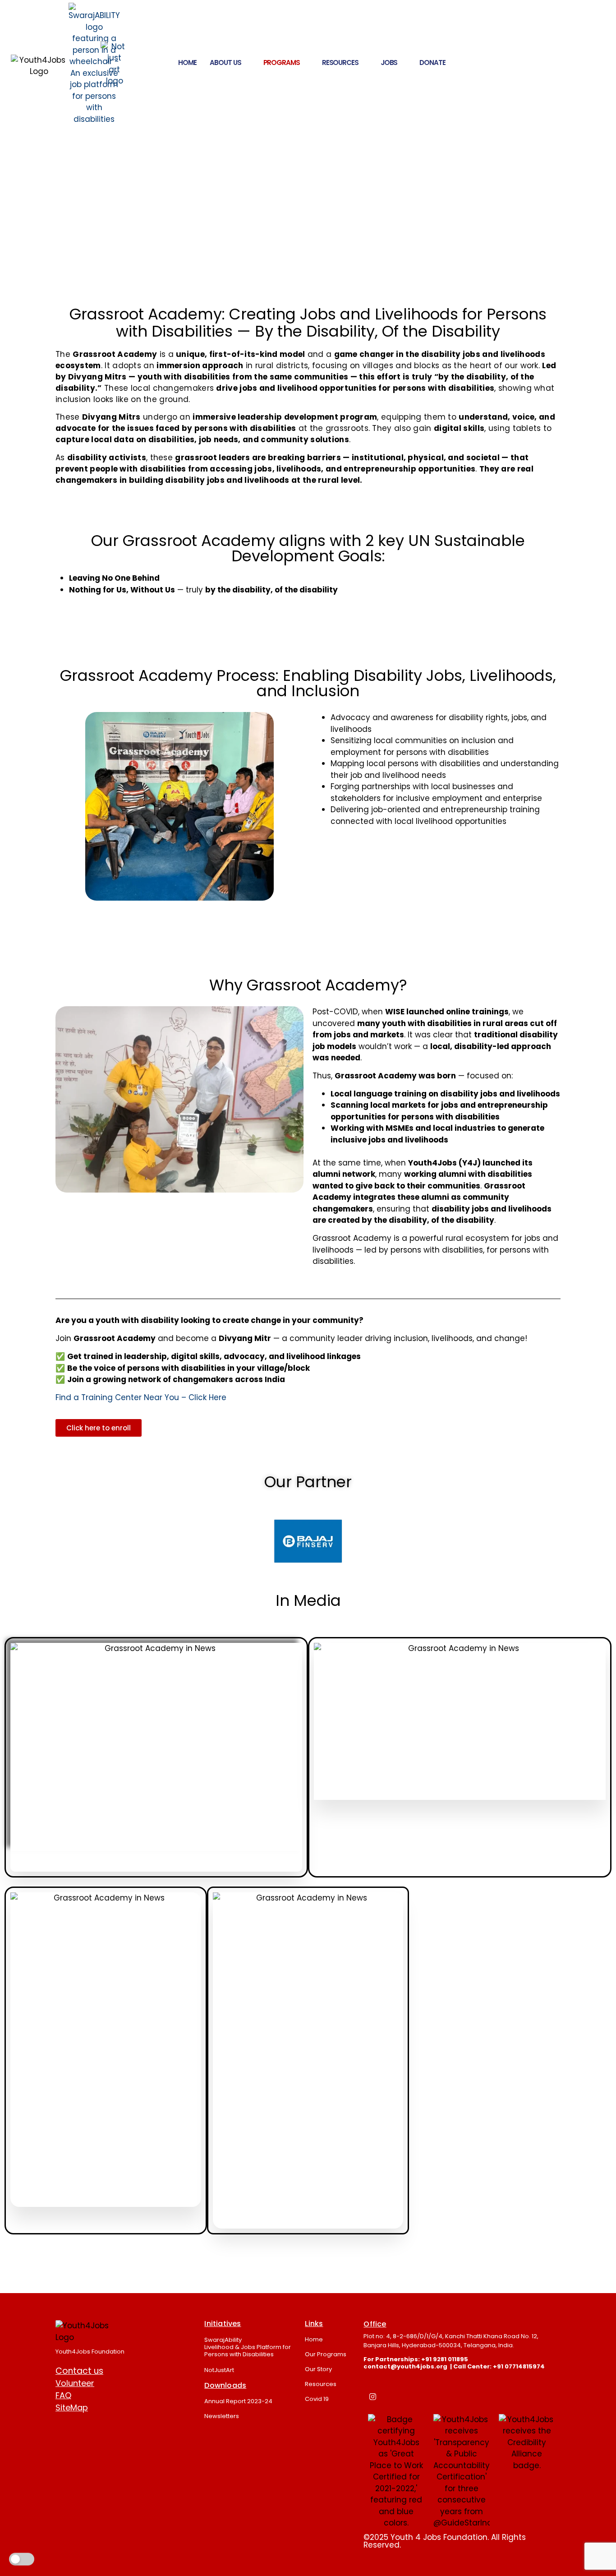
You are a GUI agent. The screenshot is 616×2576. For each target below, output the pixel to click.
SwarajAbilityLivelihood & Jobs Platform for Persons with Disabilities (248, 2347)
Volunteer (75, 2383)
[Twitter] (454, 2396)
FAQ (63, 2395)
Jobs (389, 62)
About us (225, 62)
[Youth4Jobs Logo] (84, 2332)
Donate (432, 62)
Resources (340, 62)
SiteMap (72, 2407)
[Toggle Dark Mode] (22, 2559)
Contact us (79, 2371)
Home (187, 62)
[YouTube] (433, 2396)
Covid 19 (317, 2399)
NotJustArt (219, 2370)
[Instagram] (372, 2396)
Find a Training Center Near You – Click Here (141, 1397)
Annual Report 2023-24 (238, 2401)
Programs (282, 62)
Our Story (318, 2369)
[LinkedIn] (393, 2396)
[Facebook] (413, 2396)
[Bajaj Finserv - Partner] (308, 1541)
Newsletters (222, 2416)
